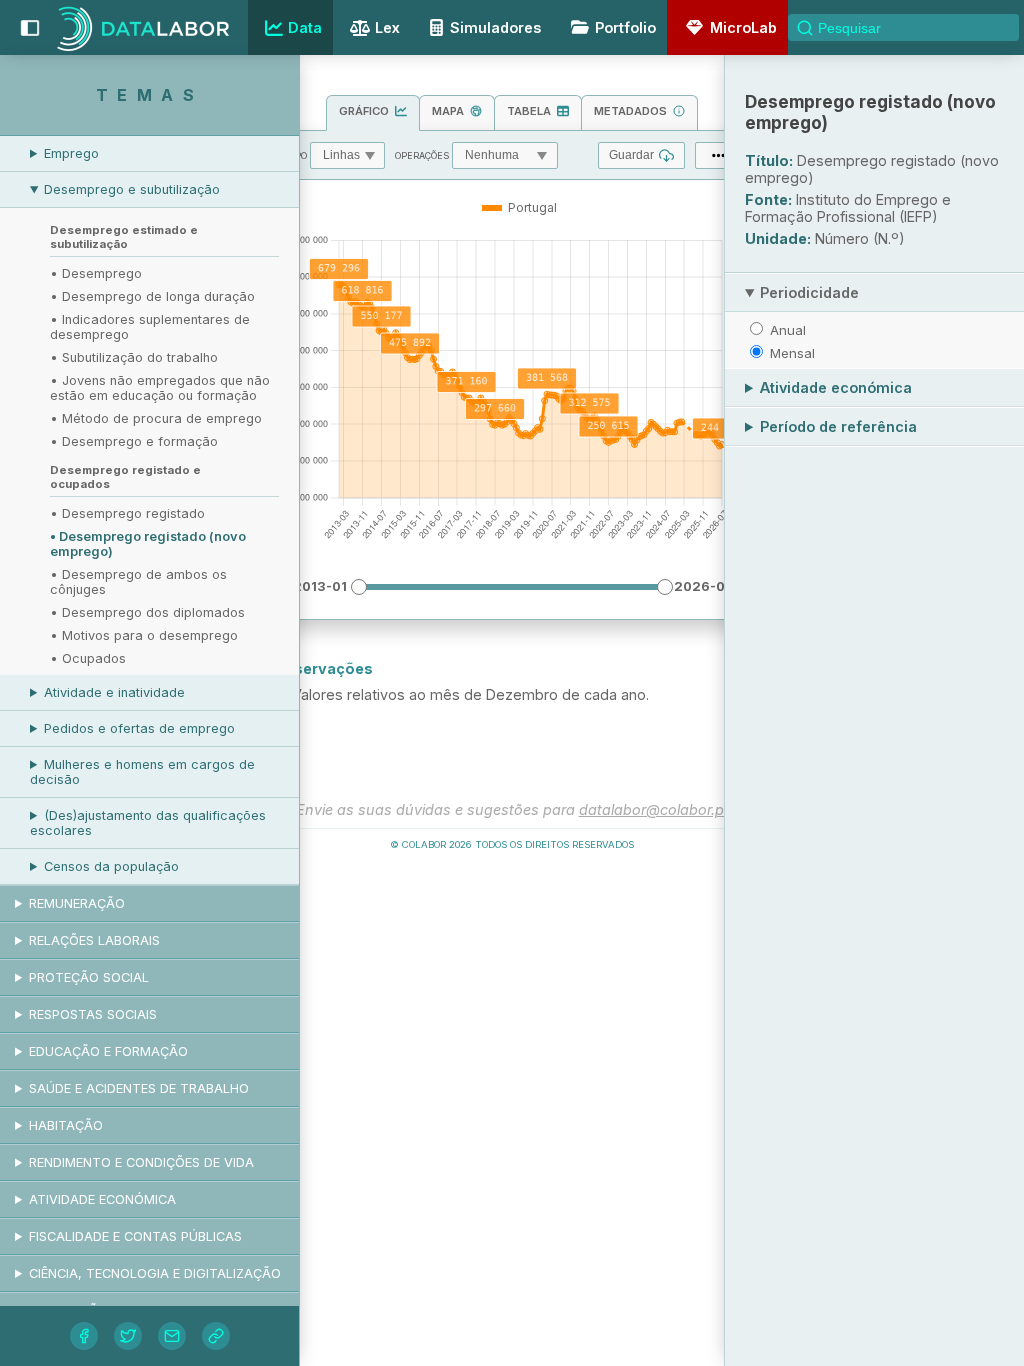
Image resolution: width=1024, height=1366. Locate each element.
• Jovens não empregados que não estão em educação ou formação (160, 388)
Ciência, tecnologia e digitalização (155, 1273)
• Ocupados (88, 658)
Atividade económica (102, 1199)
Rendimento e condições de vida (141, 1162)
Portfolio (625, 27)
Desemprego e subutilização (132, 189)
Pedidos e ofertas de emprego (139, 728)
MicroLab (743, 27)
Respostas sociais (93, 1014)
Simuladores (495, 27)
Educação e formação (108, 1051)
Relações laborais (94, 940)
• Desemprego (96, 273)
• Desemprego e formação (134, 441)
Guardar (631, 155)
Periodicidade (809, 292)
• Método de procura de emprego (156, 418)
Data (305, 27)
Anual (788, 330)
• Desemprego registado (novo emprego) (148, 544)
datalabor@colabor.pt (654, 809)
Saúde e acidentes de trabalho (139, 1088)
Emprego (71, 153)
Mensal (792, 353)
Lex (387, 27)
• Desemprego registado (127, 513)
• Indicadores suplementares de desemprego (150, 327)
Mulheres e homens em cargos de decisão (142, 772)
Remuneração (77, 903)
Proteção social (89, 977)
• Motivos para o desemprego (144, 635)
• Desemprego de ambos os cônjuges (138, 582)
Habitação (66, 1125)
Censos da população (111, 866)
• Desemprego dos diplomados (147, 612)
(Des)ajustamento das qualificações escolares (148, 823)
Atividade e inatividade (114, 692)
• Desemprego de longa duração (152, 296)
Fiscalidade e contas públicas (135, 1236)
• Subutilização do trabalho (134, 357)
